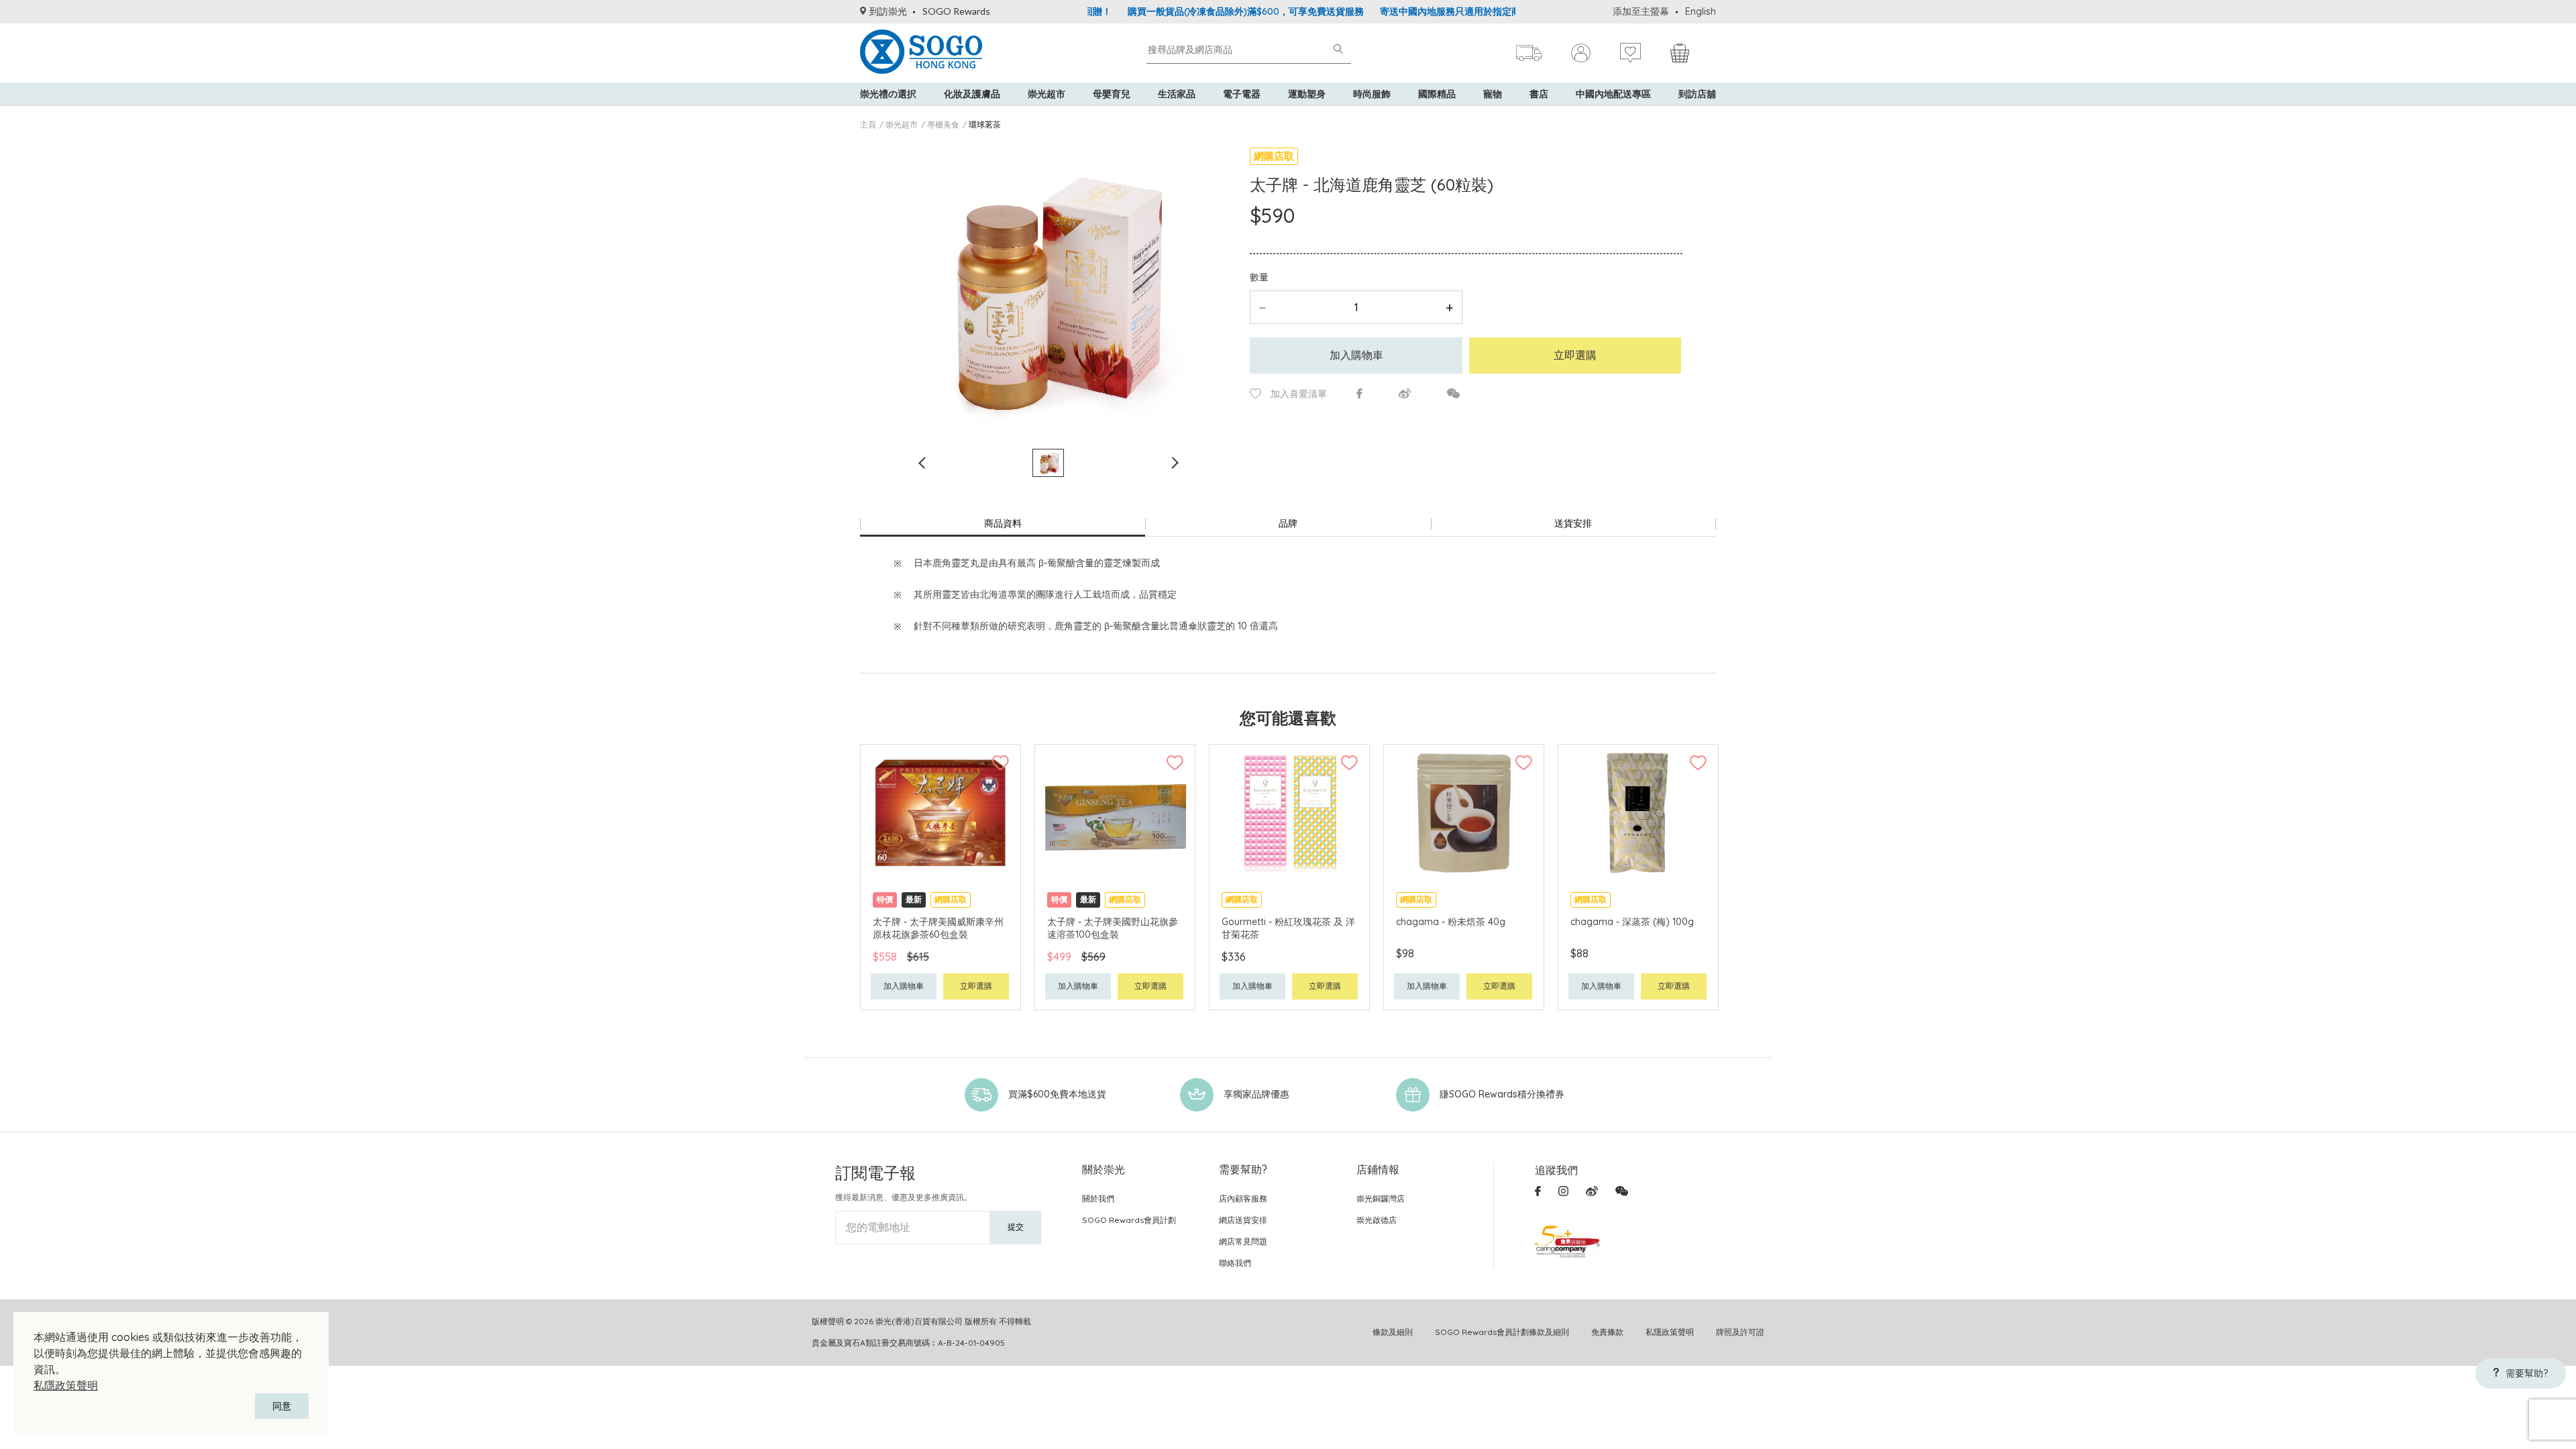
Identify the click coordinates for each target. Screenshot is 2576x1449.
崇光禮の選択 (888, 94)
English (1701, 11)
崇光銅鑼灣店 (1381, 1198)
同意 (282, 1406)
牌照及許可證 (1740, 1332)
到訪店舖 (1697, 94)
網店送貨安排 (1243, 1220)
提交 (1016, 1227)
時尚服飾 (1372, 94)
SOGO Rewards (956, 11)
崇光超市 (1046, 94)
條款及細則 (1393, 1332)
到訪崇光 (888, 11)
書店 (1539, 94)
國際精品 (1437, 94)
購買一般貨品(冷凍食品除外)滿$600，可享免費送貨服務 (1187, 11)
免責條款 (1607, 1332)
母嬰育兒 (1112, 94)
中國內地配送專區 (1613, 94)
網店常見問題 (1243, 1241)
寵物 (1493, 94)
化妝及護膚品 (972, 94)
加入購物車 (1356, 355)
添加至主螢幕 (1641, 11)
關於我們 (1098, 1198)
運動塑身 (1307, 94)
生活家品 (1177, 94)
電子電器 (1242, 94)
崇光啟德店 (1377, 1220)
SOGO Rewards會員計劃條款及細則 (1502, 1332)
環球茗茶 (985, 124)
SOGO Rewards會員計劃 (1129, 1220)
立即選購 (1575, 355)
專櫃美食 (943, 124)
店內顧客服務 (1243, 1198)
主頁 (868, 124)
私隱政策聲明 (66, 1385)
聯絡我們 (1235, 1263)
